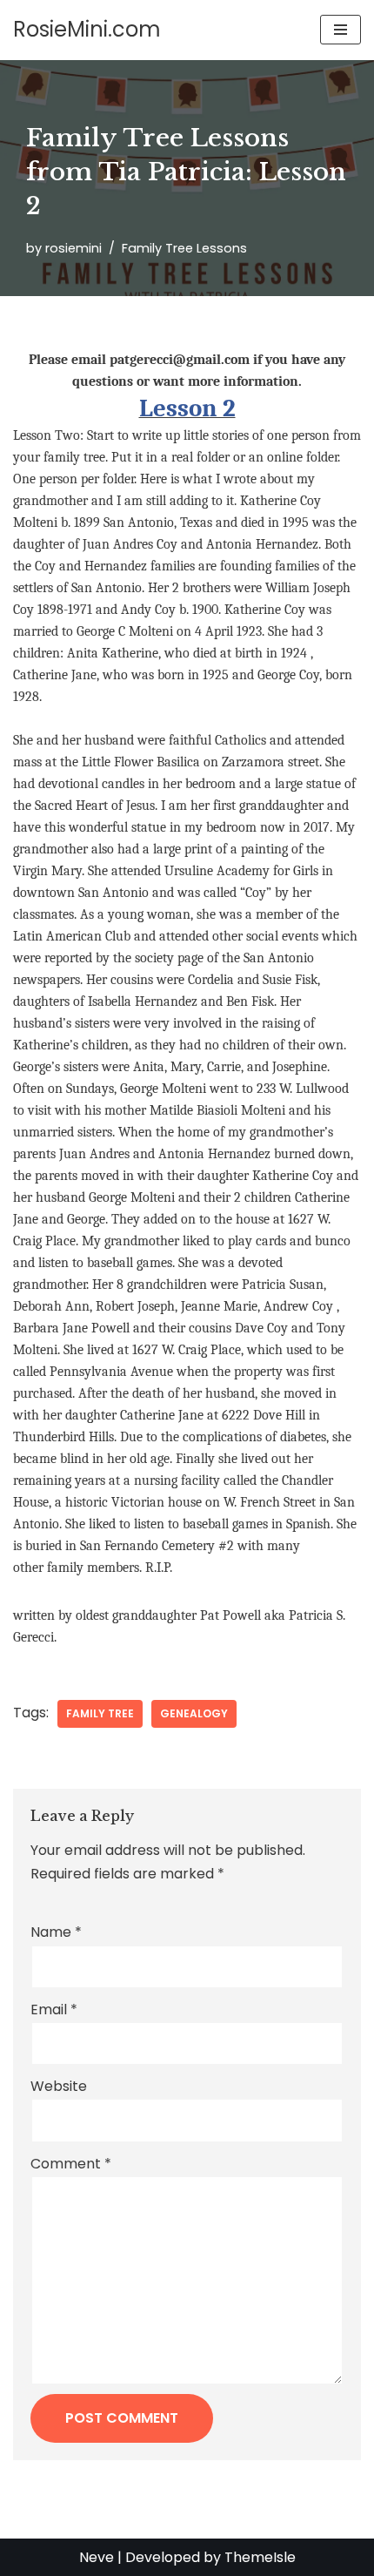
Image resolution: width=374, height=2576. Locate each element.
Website (59, 2086)
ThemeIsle (260, 2557)
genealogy (194, 1713)
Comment (71, 2164)
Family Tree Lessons (184, 248)
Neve (97, 2557)
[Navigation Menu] (341, 30)
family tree (100, 1713)
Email (54, 2010)
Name (56, 1932)
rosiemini (73, 248)
